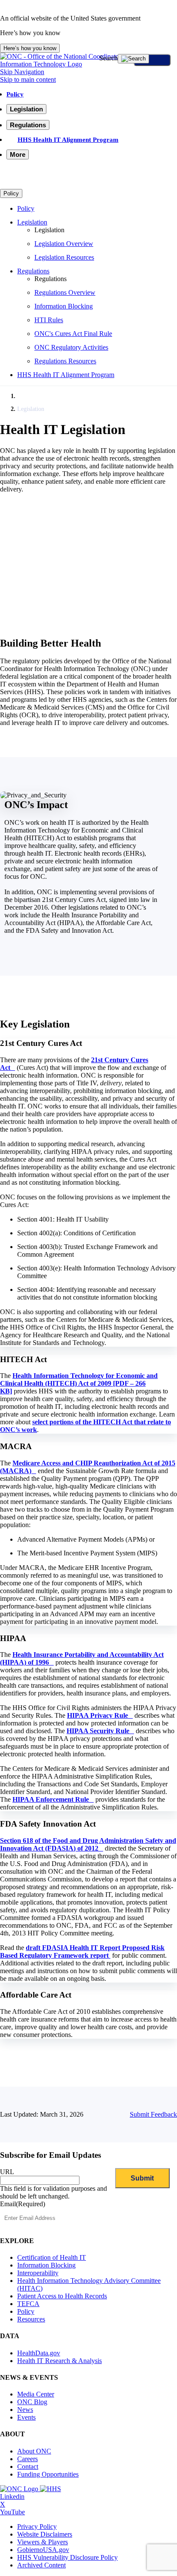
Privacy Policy (37, 2527)
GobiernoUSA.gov (43, 2550)
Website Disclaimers (45, 2534)
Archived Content (41, 2565)
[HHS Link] (50, 2489)
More (18, 154)
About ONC (34, 2451)
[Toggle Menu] (152, 60)
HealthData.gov (39, 2353)
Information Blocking (64, 306)
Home (24, 396)
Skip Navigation (22, 72)
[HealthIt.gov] (88, 64)
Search (108, 58)
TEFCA (28, 2304)
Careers (27, 2459)
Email (23, 2204)
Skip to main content (28, 79)
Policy (15, 94)
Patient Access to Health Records (62, 2296)
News (25, 2410)
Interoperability (38, 2273)
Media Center (36, 2394)
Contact (28, 2467)
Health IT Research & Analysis (60, 2361)
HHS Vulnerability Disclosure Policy (67, 2557)
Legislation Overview (64, 244)
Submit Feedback (153, 2114)
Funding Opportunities (48, 2474)
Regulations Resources (65, 361)
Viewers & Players (43, 2542)
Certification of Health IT (52, 2257)
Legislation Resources (64, 257)
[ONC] (20, 2489)
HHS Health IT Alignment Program (68, 139)
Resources (31, 2319)
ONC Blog (32, 2402)
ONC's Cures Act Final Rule (73, 334)
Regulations (33, 271)
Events (26, 2417)
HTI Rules (49, 320)
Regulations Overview (65, 292)
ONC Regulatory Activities (71, 347)
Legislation (32, 222)
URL (7, 2172)
